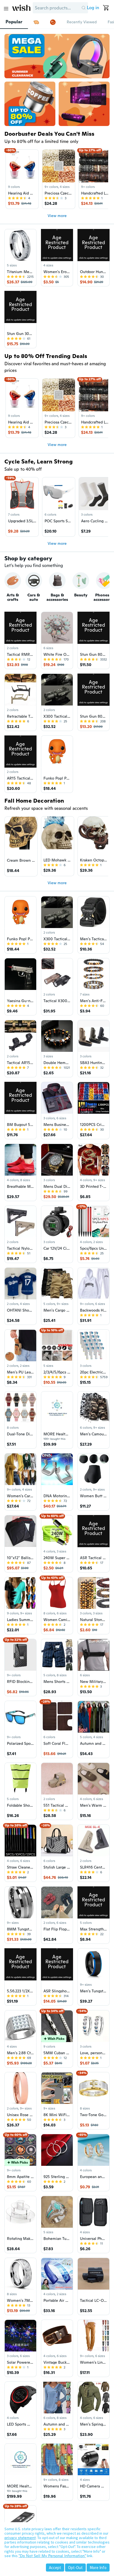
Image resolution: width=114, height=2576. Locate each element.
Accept (55, 2568)
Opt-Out (75, 2568)
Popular (14, 22)
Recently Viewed (82, 22)
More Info (98, 2568)
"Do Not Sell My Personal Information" (52, 2556)
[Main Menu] (6, 9)
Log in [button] (93, 8)
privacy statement (20, 2538)
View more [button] (57, 216)
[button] (84, 8)
